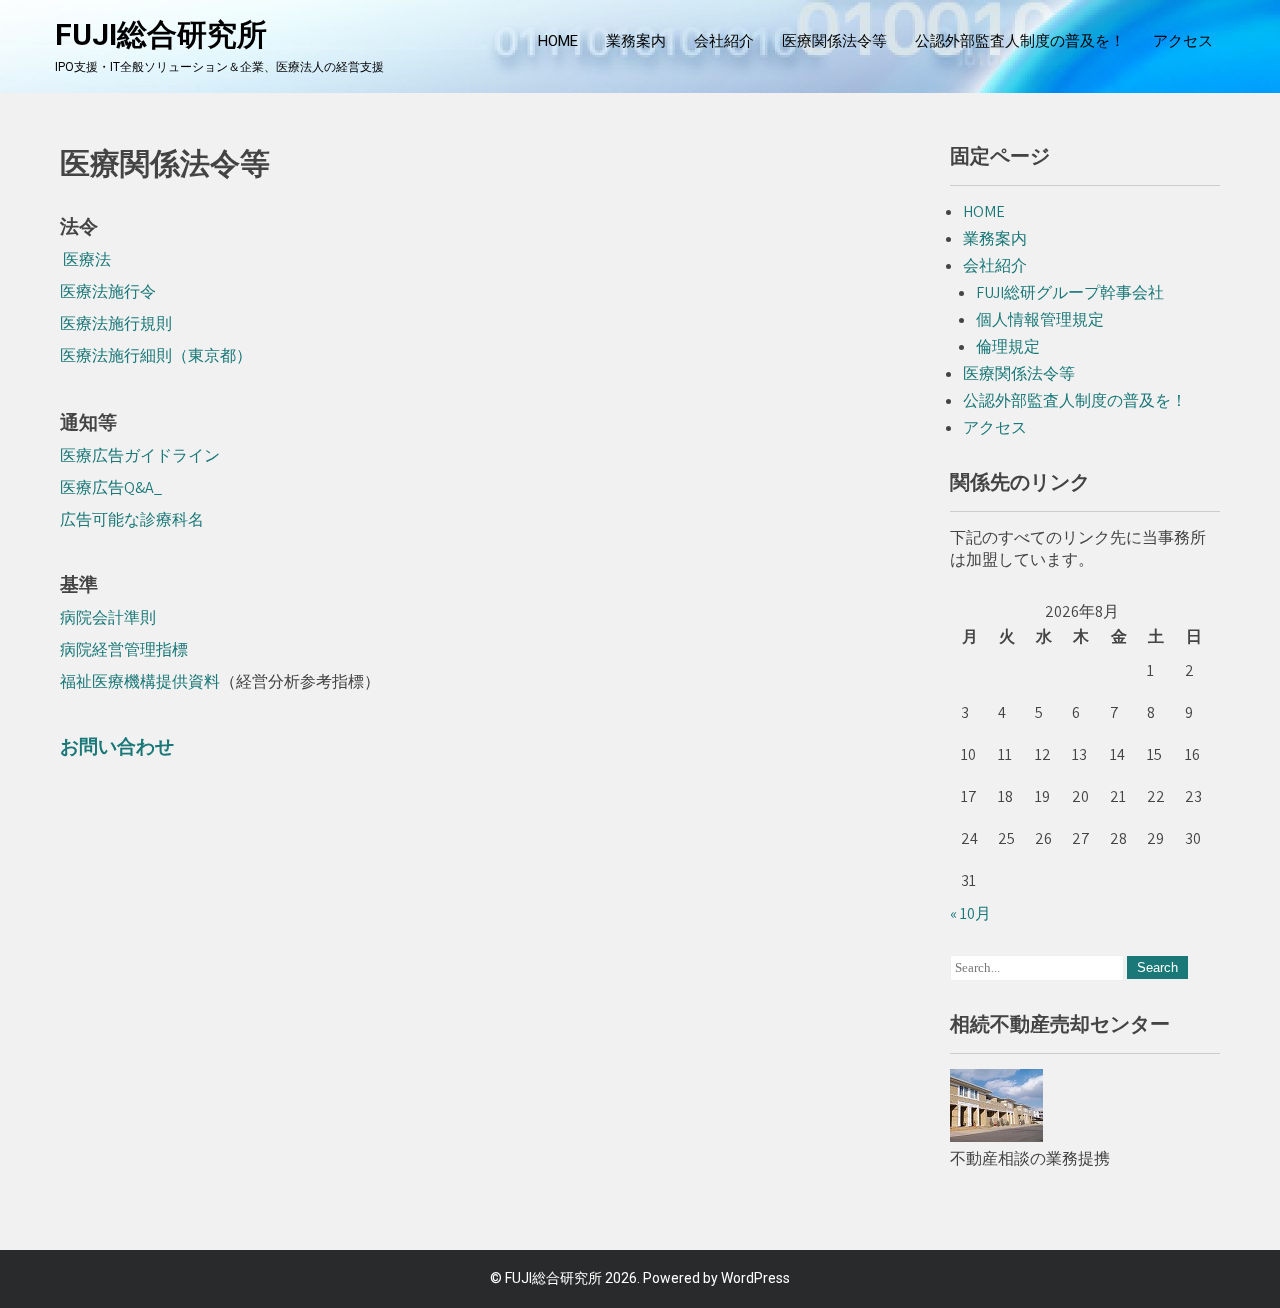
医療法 (85, 259)
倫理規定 (1008, 346)
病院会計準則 (108, 617)
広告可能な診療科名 (132, 519)
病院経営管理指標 (124, 649)
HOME (558, 41)
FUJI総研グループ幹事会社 (1070, 292)
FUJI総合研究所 (161, 34)
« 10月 (970, 913)
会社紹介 (724, 41)
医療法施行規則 (116, 323)
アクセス (1183, 41)
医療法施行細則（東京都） (156, 355)
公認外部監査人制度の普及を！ (1020, 41)
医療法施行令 (108, 291)
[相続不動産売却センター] (996, 1136)
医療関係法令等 (834, 41)
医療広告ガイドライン (140, 455)
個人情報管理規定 (1040, 319)
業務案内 (636, 41)
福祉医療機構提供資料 (140, 681)
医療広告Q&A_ (111, 487)
